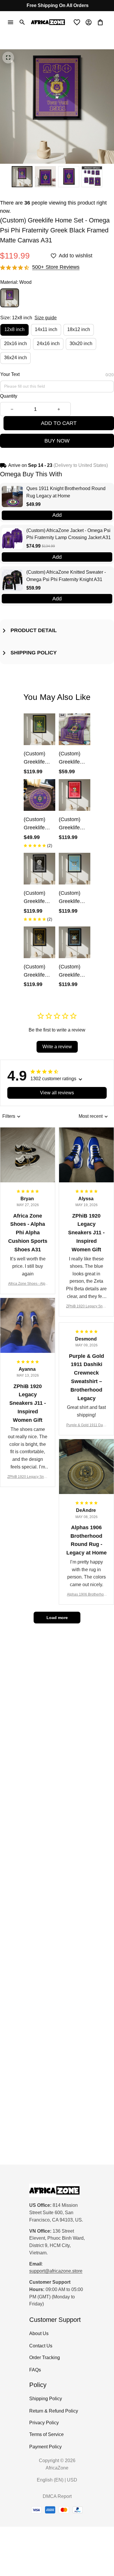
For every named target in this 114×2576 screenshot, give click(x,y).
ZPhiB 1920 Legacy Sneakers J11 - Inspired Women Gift (86, 1307)
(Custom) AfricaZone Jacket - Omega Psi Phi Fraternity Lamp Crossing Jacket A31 (69, 534)
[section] (56, 267)
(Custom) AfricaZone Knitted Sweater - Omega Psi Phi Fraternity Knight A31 (66, 576)
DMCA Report (57, 2496)
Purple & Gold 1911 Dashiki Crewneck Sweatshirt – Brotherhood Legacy (87, 1425)
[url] (56, 2271)
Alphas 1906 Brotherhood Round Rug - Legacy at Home (87, 1595)
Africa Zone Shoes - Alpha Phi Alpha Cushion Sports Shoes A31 (28, 1284)
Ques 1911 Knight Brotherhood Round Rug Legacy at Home (66, 492)
